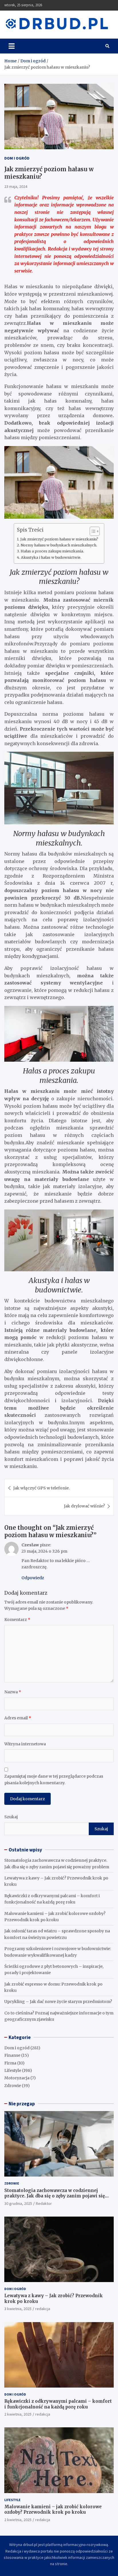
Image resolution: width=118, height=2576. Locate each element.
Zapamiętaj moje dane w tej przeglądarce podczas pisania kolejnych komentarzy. (54, 1779)
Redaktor (44, 2203)
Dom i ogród (17, 158)
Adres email (18, 1718)
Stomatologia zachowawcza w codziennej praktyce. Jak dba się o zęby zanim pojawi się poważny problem (55, 2196)
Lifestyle (13, 2070)
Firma (10, 2063)
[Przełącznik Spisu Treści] (92, 531)
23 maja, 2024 (16, 186)
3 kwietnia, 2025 (18, 2309)
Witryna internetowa (25, 1744)
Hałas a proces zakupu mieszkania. (52, 551)
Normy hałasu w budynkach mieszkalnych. (59, 545)
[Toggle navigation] (12, 46)
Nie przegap (22, 2104)
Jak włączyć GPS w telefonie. (41, 1488)
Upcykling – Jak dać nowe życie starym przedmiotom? (58, 2002)
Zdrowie (13, 2086)
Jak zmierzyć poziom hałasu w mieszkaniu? (59, 539)
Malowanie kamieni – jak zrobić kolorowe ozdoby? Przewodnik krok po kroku (53, 2510)
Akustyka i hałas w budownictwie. (51, 557)
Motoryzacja (17, 2078)
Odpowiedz (33, 1578)
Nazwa (13, 1692)
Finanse (12, 2055)
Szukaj (11, 1817)
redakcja (43, 2309)
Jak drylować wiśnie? (84, 1506)
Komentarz (17, 1620)
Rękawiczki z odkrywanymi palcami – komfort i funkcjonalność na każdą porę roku (58, 2404)
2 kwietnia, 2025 (18, 2414)
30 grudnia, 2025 (18, 2203)
